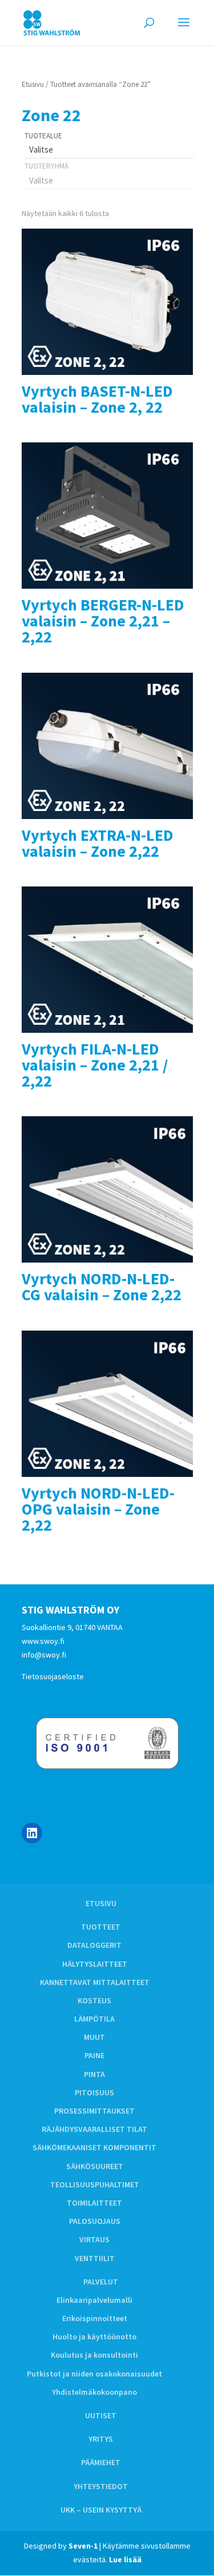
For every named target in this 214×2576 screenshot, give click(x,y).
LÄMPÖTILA (94, 2019)
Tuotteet (101, 1927)
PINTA (94, 2074)
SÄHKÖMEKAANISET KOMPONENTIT (94, 2147)
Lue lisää (125, 2559)
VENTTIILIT (95, 2258)
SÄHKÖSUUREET (95, 2166)
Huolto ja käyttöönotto (94, 2337)
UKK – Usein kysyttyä (101, 2510)
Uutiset (101, 2415)
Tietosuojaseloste (53, 1676)
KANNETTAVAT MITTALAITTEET (95, 1982)
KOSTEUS (94, 2000)
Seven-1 (83, 2546)
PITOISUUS (94, 2092)
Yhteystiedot (101, 2486)
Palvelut (101, 2282)
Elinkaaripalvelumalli (94, 2300)
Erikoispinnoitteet (95, 2318)
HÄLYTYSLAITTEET (95, 1964)
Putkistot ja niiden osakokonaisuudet (94, 2374)
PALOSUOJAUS (95, 2221)
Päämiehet (101, 2462)
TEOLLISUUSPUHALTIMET (95, 2184)
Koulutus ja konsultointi (94, 2355)
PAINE (94, 2055)
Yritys (101, 2439)
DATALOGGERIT (94, 1945)
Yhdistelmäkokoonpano (94, 2392)
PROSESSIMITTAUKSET (94, 2111)
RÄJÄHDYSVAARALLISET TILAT (94, 2129)
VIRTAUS (94, 2239)
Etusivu (33, 84)
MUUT (94, 2037)
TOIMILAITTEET (94, 2203)
